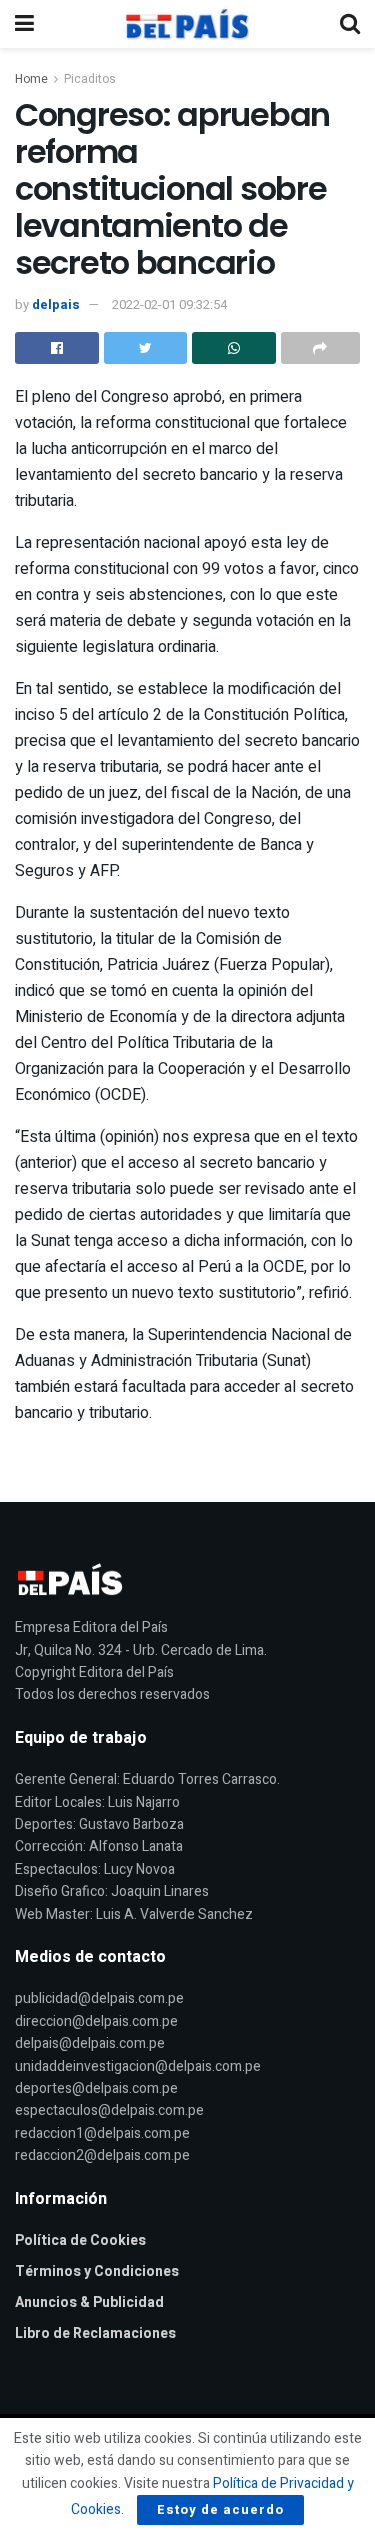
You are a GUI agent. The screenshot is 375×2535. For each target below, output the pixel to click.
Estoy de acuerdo (220, 2509)
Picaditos (90, 79)
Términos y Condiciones (97, 2271)
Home (31, 79)
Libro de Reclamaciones (95, 2333)
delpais (56, 304)
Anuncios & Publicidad (89, 2302)
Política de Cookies (80, 2240)
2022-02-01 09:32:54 (169, 304)
